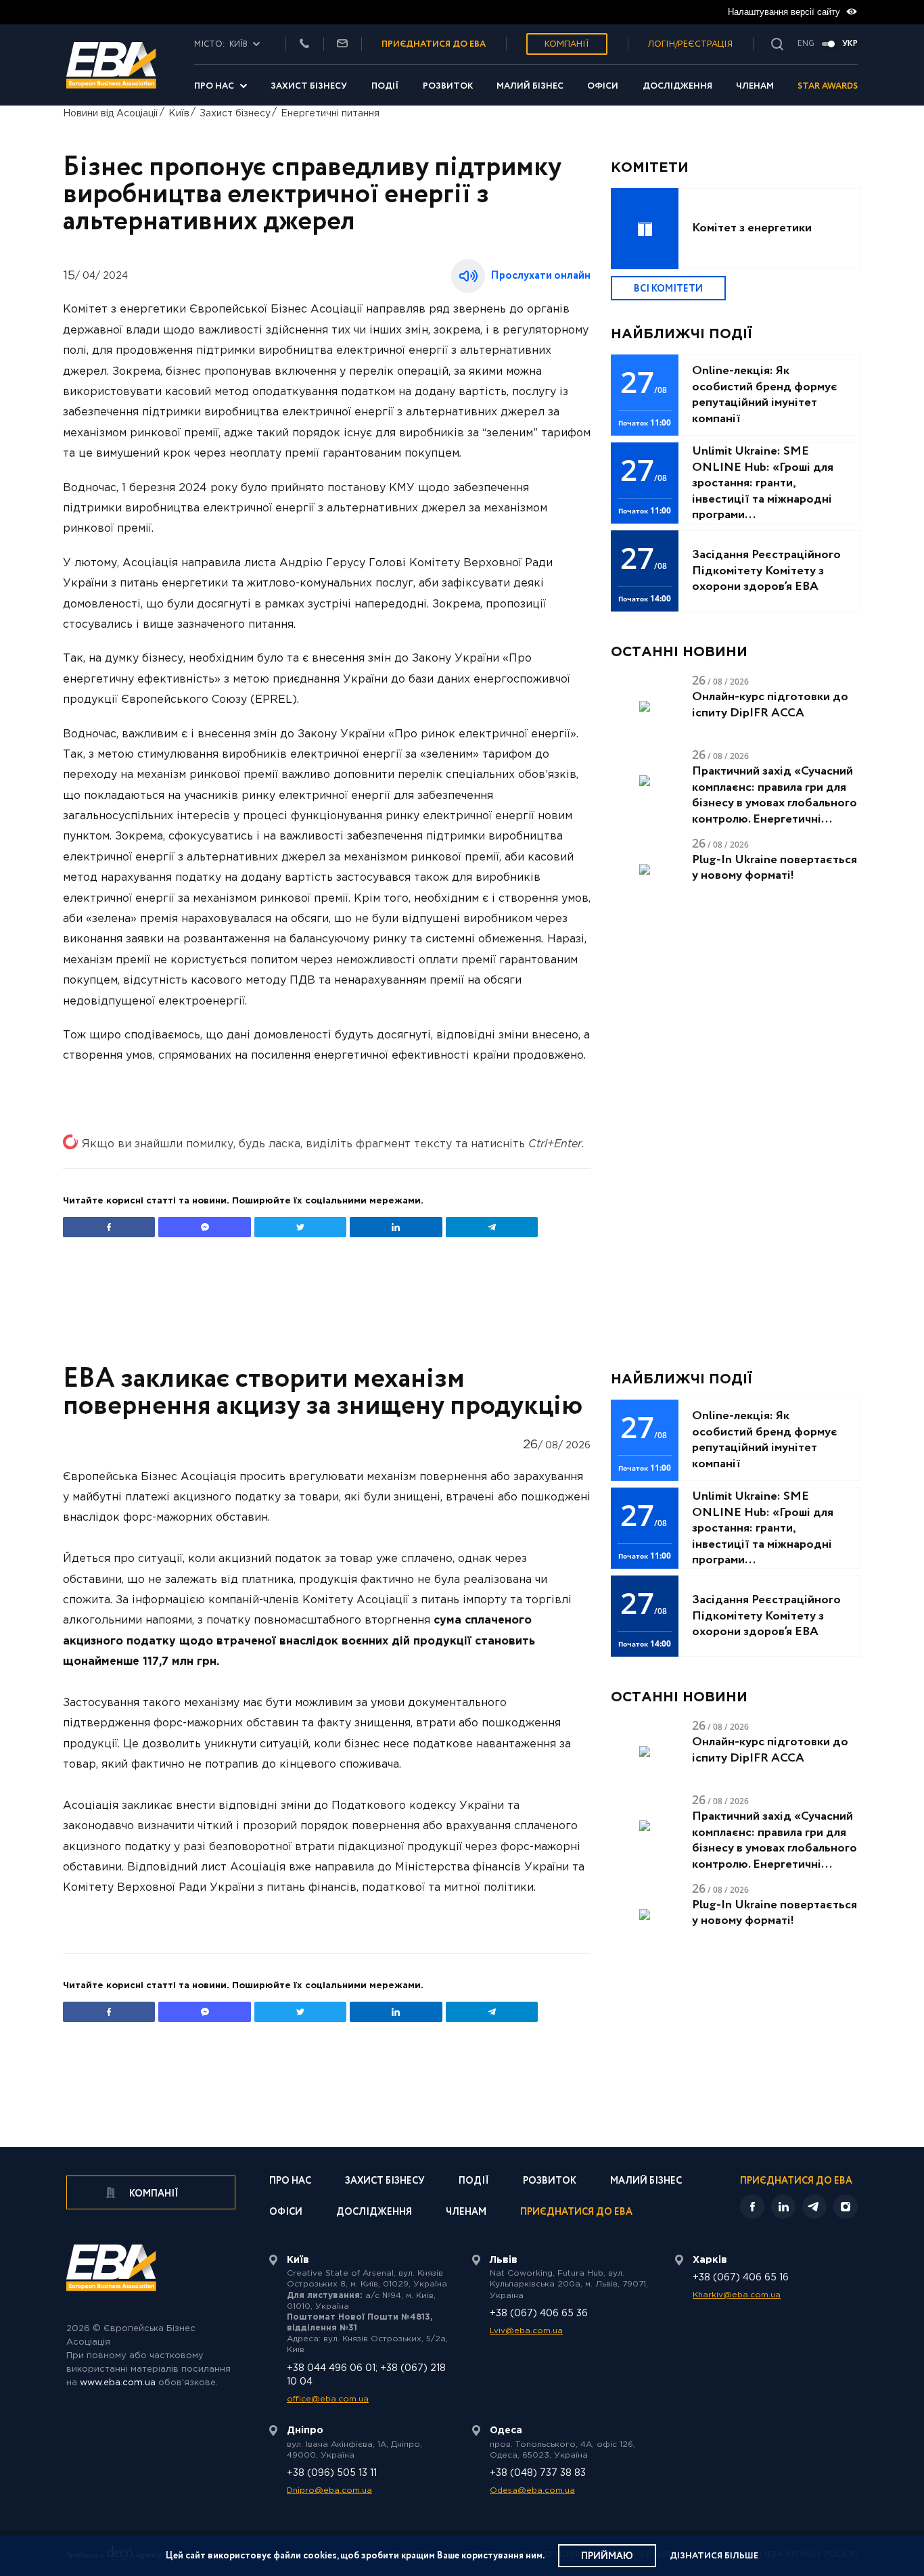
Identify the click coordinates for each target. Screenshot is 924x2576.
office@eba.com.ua (328, 2399)
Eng (806, 44)
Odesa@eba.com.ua (532, 2490)
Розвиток (448, 86)
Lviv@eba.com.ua (526, 2331)
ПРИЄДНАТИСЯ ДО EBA (434, 44)
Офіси (603, 86)
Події (385, 86)
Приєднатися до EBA (576, 2213)
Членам (755, 86)
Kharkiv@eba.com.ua (737, 2295)
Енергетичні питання (330, 114)
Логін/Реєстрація (690, 44)
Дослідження (677, 86)
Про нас (214, 86)
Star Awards (828, 86)
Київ (179, 114)
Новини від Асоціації (111, 114)
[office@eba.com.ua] (342, 44)
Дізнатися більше (714, 2556)
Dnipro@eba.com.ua (329, 2490)
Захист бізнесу (309, 86)
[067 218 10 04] (304, 44)
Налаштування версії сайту (785, 12)
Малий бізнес (530, 86)
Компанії (567, 44)
